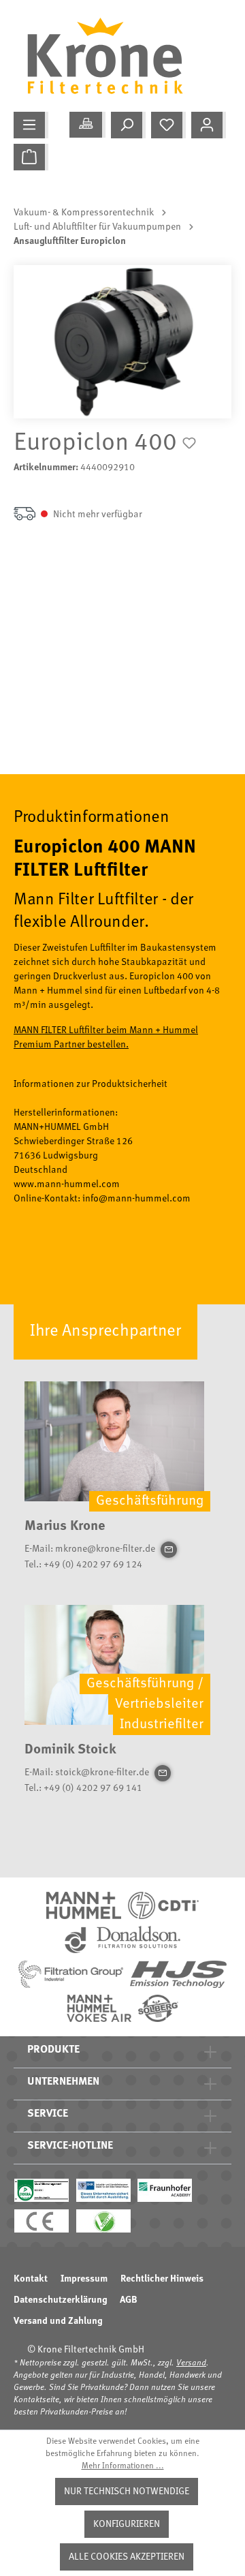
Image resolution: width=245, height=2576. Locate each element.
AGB (129, 2300)
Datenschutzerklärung (60, 2300)
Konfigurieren (127, 2524)
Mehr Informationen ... (123, 2466)
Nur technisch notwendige (127, 2491)
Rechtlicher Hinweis (162, 2279)
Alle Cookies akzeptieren (127, 2557)
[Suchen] (128, 125)
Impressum (84, 2279)
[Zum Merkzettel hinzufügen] (189, 443)
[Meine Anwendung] (87, 125)
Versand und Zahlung (58, 2321)
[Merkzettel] (168, 125)
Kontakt (31, 2279)
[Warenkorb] (31, 157)
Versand (191, 2363)
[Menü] (31, 125)
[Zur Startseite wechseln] (116, 56)
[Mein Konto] (209, 125)
